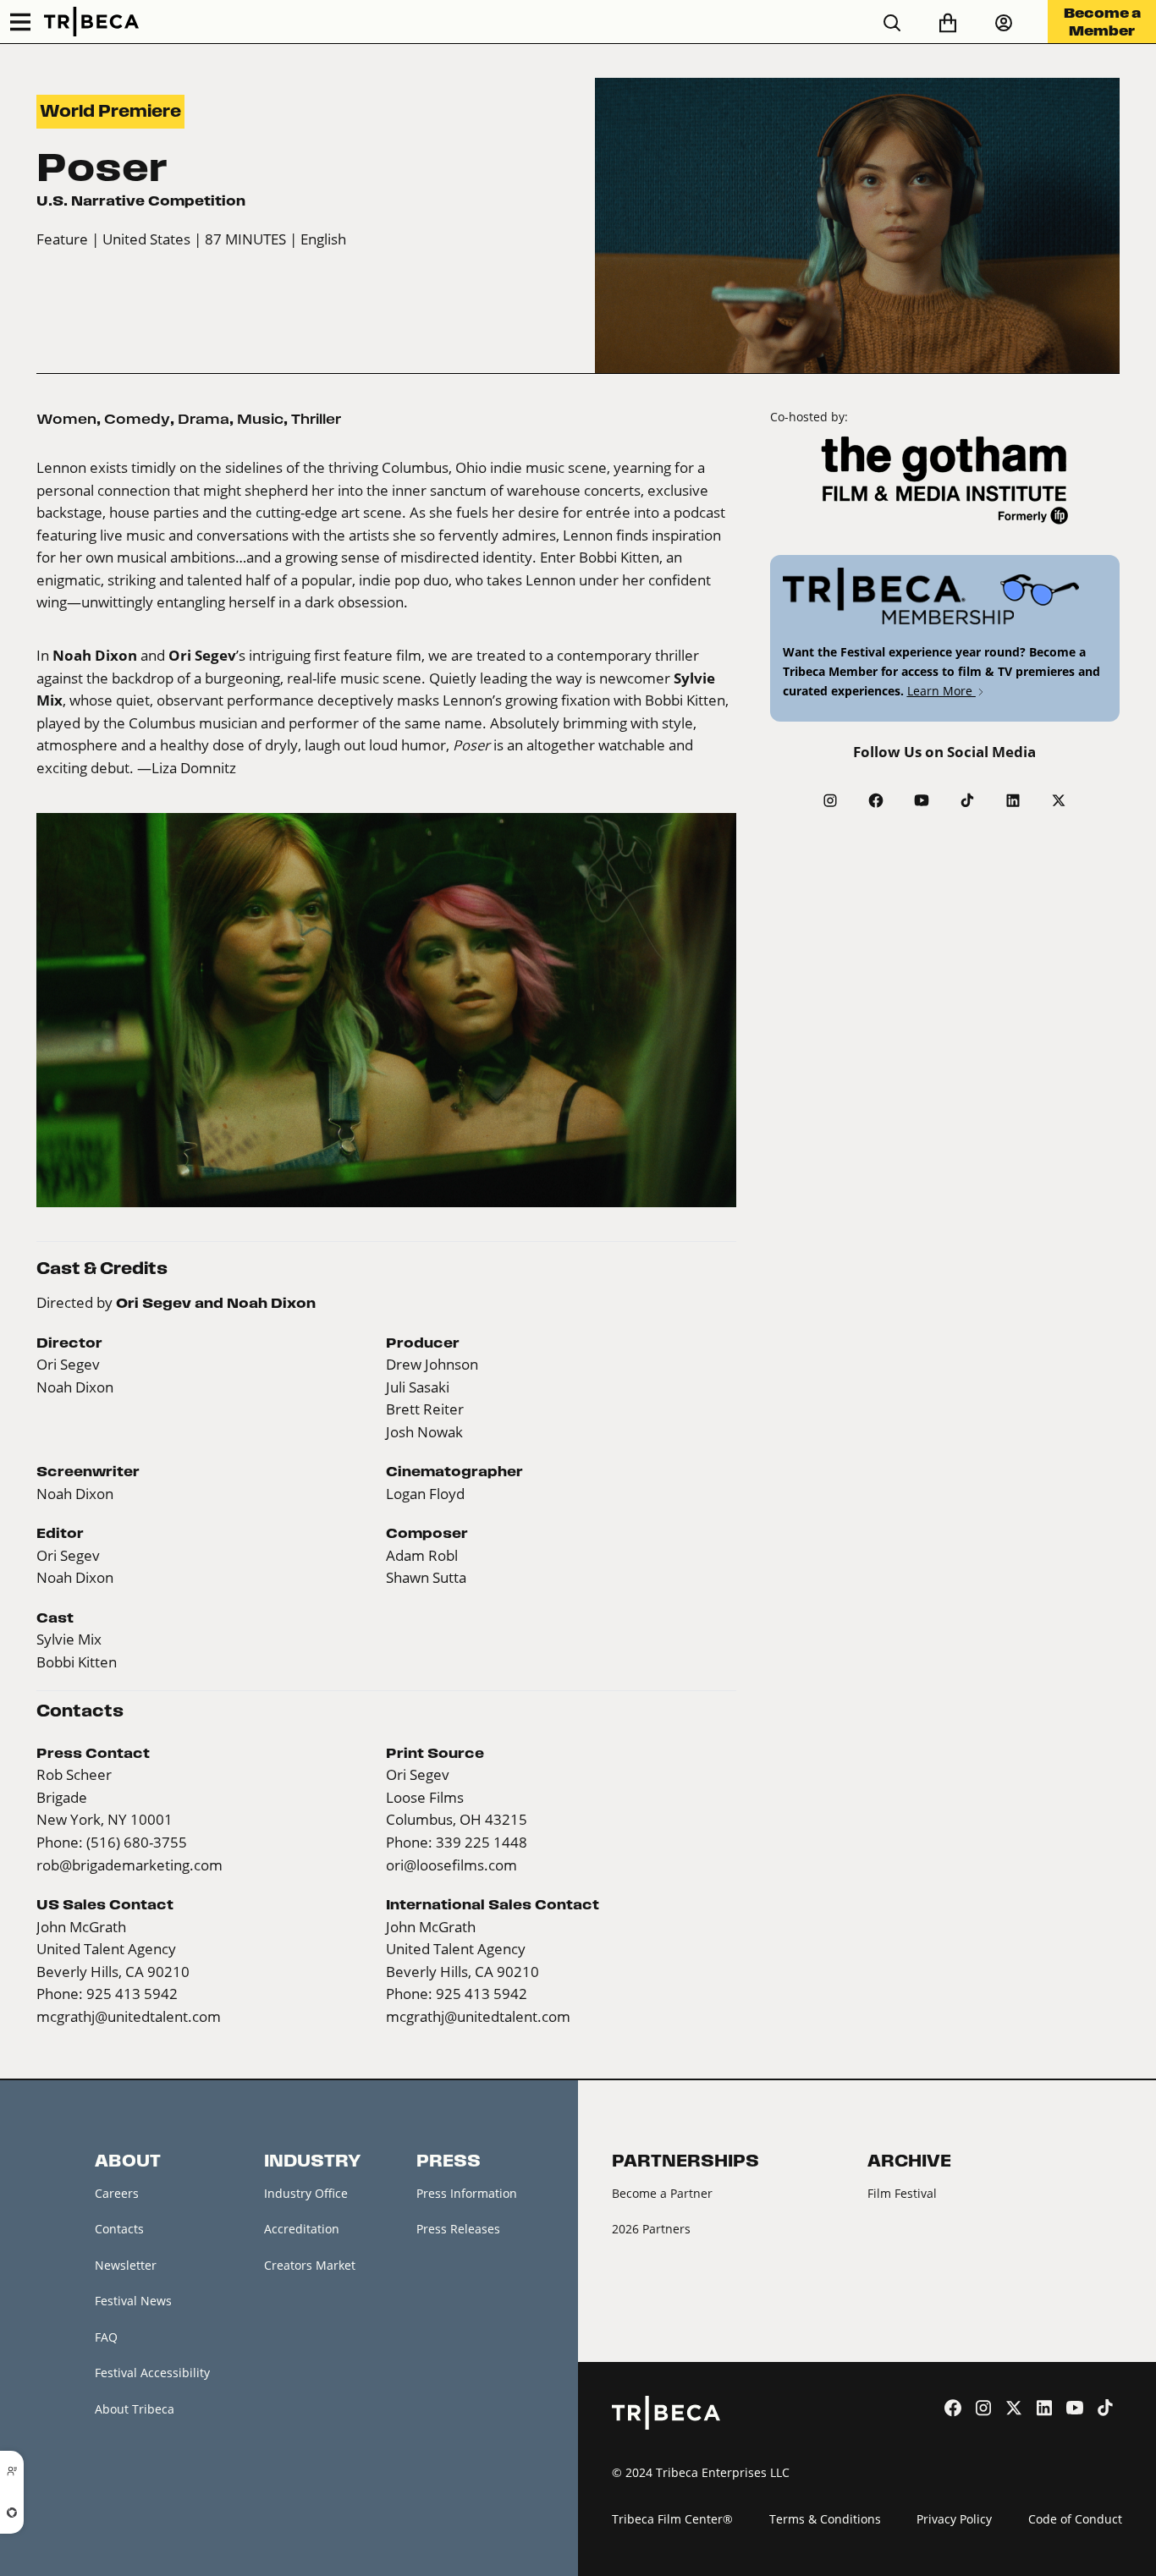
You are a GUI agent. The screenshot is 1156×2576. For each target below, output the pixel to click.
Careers (117, 2193)
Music (260, 419)
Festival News (133, 2301)
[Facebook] (876, 800)
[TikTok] (967, 800)
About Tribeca (135, 2409)
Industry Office (306, 2193)
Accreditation (302, 2229)
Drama (204, 419)
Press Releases (458, 2229)
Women (66, 419)
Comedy (137, 419)
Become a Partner (662, 2193)
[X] (1059, 800)
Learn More (941, 691)
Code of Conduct (1075, 2519)
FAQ (106, 2337)
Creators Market (310, 2265)
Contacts (119, 2229)
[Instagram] (830, 800)
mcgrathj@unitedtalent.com (129, 2016)
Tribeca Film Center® (672, 2519)
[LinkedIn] (1013, 800)
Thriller (316, 419)
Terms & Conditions (825, 2519)
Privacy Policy (954, 2519)
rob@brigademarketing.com (129, 1865)
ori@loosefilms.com (451, 1865)
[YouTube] (922, 800)
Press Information (467, 2193)
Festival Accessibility (152, 2373)
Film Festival (902, 2193)
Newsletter (126, 2265)
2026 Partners (651, 2229)
